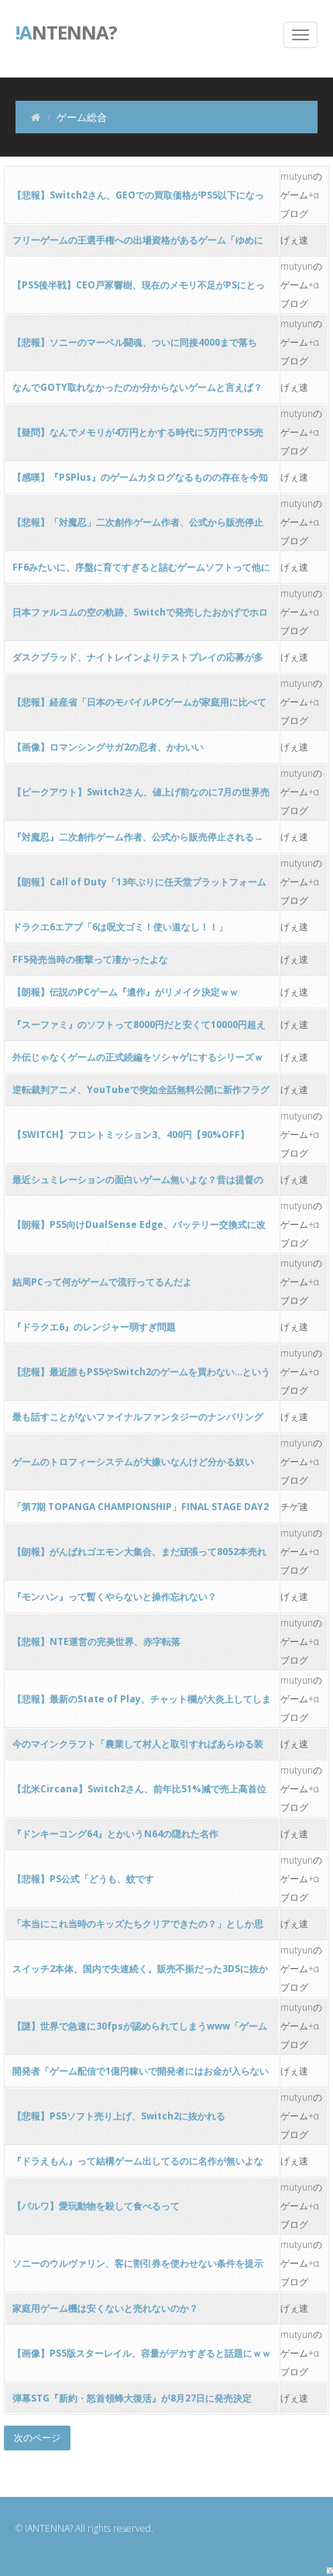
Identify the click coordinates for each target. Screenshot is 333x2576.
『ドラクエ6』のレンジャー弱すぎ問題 (94, 1327)
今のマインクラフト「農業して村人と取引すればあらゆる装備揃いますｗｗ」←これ (138, 1748)
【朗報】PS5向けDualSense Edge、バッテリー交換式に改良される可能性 (139, 1229)
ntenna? (66, 31)
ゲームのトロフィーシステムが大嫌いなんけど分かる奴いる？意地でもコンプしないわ (133, 1466)
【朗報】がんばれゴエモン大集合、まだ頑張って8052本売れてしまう (139, 1556)
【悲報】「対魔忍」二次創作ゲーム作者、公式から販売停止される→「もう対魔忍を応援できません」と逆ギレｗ (138, 527)
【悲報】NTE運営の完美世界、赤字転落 (96, 1641)
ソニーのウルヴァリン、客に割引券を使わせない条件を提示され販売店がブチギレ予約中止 (138, 2268)
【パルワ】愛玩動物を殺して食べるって (96, 2206)
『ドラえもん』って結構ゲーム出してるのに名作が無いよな (138, 2161)
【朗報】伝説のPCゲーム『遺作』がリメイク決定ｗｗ (125, 992)
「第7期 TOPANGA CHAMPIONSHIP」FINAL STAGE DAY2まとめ (141, 1511)
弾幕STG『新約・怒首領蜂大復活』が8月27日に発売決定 (132, 2398)
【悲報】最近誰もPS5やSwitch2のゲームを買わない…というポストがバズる (141, 1376)
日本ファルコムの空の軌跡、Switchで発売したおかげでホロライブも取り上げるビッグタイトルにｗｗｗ (140, 617)
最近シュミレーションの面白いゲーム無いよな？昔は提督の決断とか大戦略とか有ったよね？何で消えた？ (138, 1184)
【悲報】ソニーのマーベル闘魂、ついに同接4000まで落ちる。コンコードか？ (135, 347)
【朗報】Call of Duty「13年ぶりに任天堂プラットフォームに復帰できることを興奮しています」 (139, 886)
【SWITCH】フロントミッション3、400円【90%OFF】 (131, 1135)
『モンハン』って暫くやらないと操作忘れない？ (115, 1597)
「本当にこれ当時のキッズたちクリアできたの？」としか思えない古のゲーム (138, 1928)
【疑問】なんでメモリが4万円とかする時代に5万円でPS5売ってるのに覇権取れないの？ (138, 437)
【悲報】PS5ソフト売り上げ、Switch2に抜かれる (119, 2116)
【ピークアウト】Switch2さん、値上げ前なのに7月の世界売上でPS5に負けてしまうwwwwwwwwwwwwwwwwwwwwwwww (141, 797)
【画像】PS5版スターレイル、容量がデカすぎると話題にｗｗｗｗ (142, 2358)
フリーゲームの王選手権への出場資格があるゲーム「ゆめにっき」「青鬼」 (138, 245)
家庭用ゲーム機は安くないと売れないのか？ (105, 2308)
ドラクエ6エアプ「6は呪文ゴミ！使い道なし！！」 (120, 927)
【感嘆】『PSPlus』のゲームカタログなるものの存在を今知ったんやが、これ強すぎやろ (140, 482)
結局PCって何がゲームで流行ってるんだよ (102, 1282)
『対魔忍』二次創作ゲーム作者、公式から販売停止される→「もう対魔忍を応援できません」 (138, 841)
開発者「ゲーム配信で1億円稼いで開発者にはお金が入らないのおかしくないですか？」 (141, 2076)
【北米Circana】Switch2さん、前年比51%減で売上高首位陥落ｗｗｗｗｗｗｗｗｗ (139, 1793)
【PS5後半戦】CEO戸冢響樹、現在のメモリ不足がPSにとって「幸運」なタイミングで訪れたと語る (139, 290)
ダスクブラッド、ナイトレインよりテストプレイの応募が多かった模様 (138, 662)
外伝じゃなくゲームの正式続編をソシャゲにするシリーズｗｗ (138, 1062)
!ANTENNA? (49, 2528)
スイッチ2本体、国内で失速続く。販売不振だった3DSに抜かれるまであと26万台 (140, 1973)
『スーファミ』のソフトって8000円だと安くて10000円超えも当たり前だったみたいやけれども (139, 1029)
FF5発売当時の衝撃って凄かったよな (90, 959)
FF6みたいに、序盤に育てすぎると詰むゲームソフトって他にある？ (141, 572)
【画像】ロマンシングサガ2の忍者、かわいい (108, 747)
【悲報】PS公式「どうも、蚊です (83, 1879)
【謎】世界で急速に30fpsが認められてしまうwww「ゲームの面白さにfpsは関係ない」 (140, 2031)
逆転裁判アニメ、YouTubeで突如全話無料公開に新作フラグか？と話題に (141, 1094)
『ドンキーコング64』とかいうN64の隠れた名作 (115, 1834)
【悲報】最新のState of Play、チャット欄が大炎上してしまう (142, 1704)
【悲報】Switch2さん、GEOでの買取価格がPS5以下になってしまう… (138, 200)
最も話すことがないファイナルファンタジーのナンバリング (138, 1417)
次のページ (37, 2438)
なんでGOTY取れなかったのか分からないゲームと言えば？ (137, 387)
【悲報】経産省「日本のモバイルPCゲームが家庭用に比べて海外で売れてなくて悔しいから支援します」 (139, 707)
